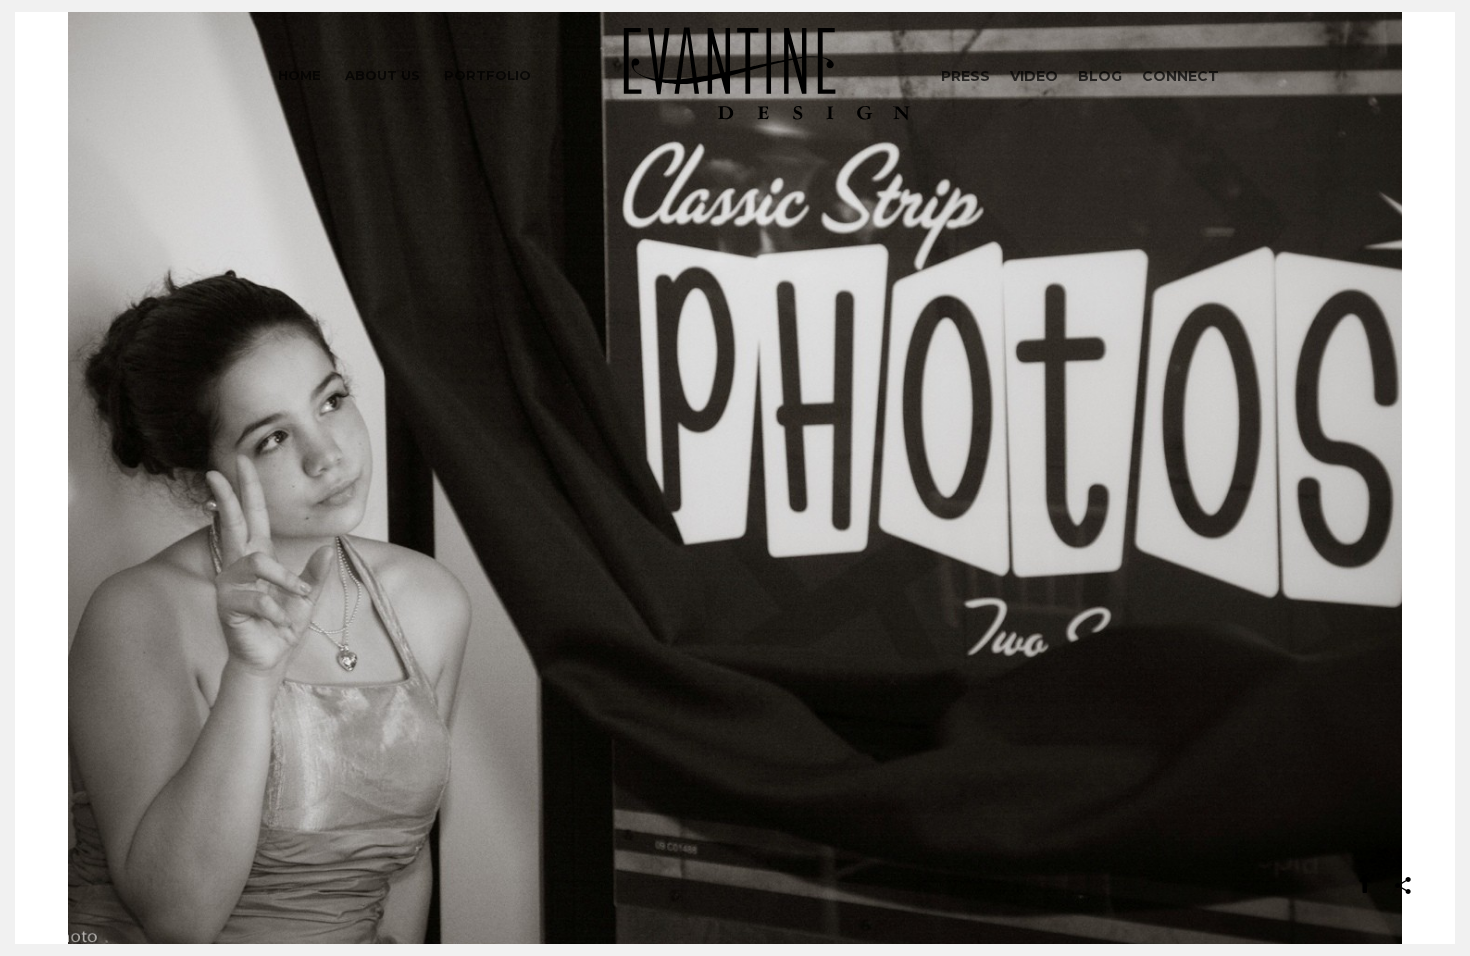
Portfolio (487, 75)
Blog (1100, 76)
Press (965, 76)
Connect (1180, 76)
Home (299, 75)
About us (382, 75)
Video (1034, 76)
